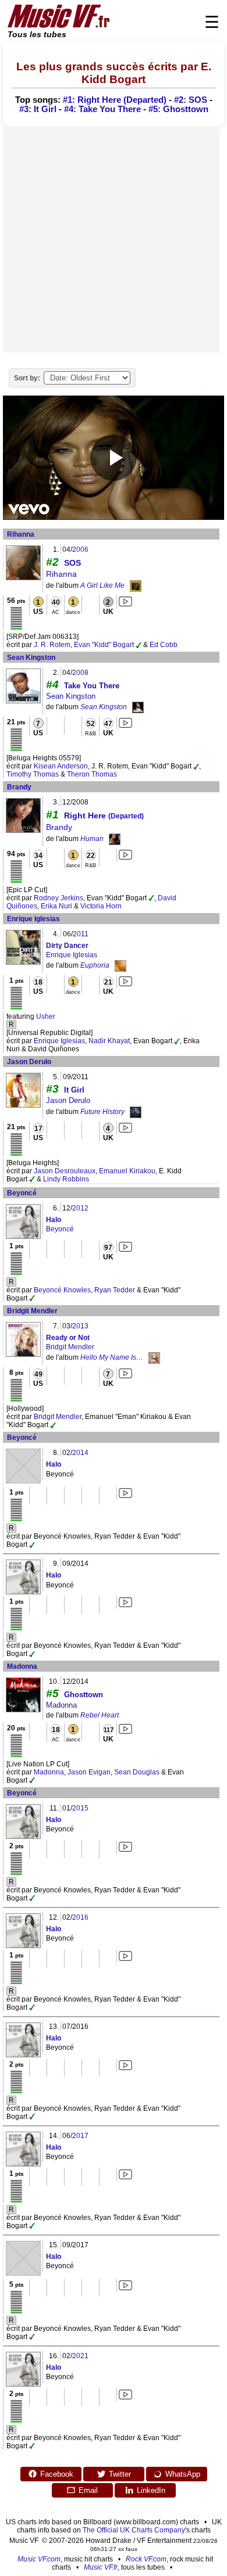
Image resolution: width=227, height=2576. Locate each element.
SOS (72, 563)
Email (88, 2490)
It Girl (74, 1090)
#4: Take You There (102, 109)
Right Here (104, 815)
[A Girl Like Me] (136, 585)
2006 (80, 549)
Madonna (22, 1666)
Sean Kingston (31, 658)
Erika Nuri (56, 906)
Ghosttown (84, 1695)
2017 (80, 2136)
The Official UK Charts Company (134, 2530)
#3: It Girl (38, 109)
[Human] (115, 839)
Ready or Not (68, 1338)
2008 (80, 673)
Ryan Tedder (115, 1290)
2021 (80, 2356)
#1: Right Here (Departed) (115, 100)
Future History (102, 1112)
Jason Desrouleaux (65, 1171)
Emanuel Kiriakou (127, 1171)
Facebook (57, 2474)
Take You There (92, 686)
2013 (80, 1326)
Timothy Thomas (33, 774)
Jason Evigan (89, 1772)
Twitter (120, 2474)
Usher (46, 1016)
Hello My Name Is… (112, 1357)
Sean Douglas (137, 1772)
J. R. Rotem (52, 645)
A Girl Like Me (102, 585)
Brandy (19, 787)
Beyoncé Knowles (62, 1290)
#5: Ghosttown (178, 109)
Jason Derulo (29, 1062)
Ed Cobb (164, 645)
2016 (80, 1917)
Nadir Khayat (109, 1041)
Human (92, 839)
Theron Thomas (92, 774)
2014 (80, 1453)
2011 (81, 934)
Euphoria (95, 965)
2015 (80, 1808)
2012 (80, 1208)
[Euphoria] (120, 965)
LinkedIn (151, 2490)
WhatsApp (183, 2474)
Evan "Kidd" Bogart (104, 645)
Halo (54, 1220)
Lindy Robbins (66, 1179)
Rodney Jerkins (58, 898)
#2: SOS (191, 100)
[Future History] (136, 1112)
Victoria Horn (101, 906)
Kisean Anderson (61, 766)
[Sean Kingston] (138, 707)
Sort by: (27, 378)
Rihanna (21, 534)
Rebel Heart (100, 1715)
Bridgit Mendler (32, 1311)
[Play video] (114, 458)
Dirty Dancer (67, 946)
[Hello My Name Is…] (154, 1357)
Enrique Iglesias (33, 919)
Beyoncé (22, 1193)
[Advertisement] (114, 239)
